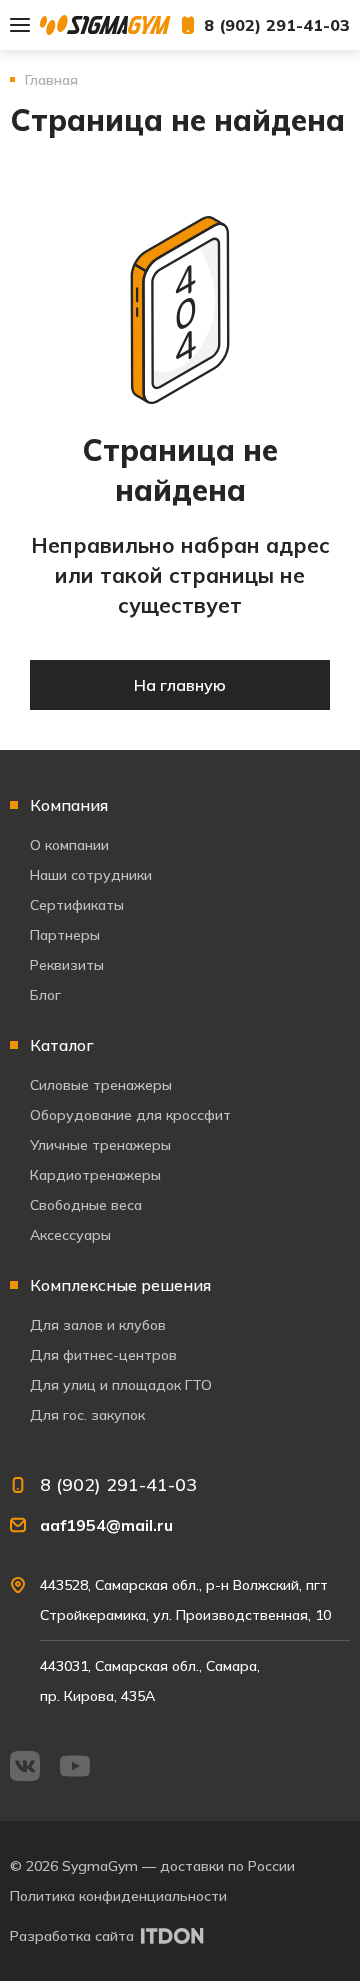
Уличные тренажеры (100, 1145)
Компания (69, 805)
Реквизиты (67, 965)
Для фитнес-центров (103, 1355)
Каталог (62, 1045)
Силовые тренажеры (101, 1085)
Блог (45, 995)
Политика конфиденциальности (118, 1896)
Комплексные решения (120, 1285)
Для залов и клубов (98, 1325)
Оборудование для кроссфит (130, 1115)
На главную (180, 685)
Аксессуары (70, 1235)
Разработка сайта (72, 1936)
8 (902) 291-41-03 (277, 25)
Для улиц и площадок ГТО (121, 1385)
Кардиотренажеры (95, 1175)
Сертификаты (77, 905)
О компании (69, 845)
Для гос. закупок (87, 1415)
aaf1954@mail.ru (106, 1525)
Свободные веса (86, 1205)
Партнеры (65, 935)
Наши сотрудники (91, 875)
